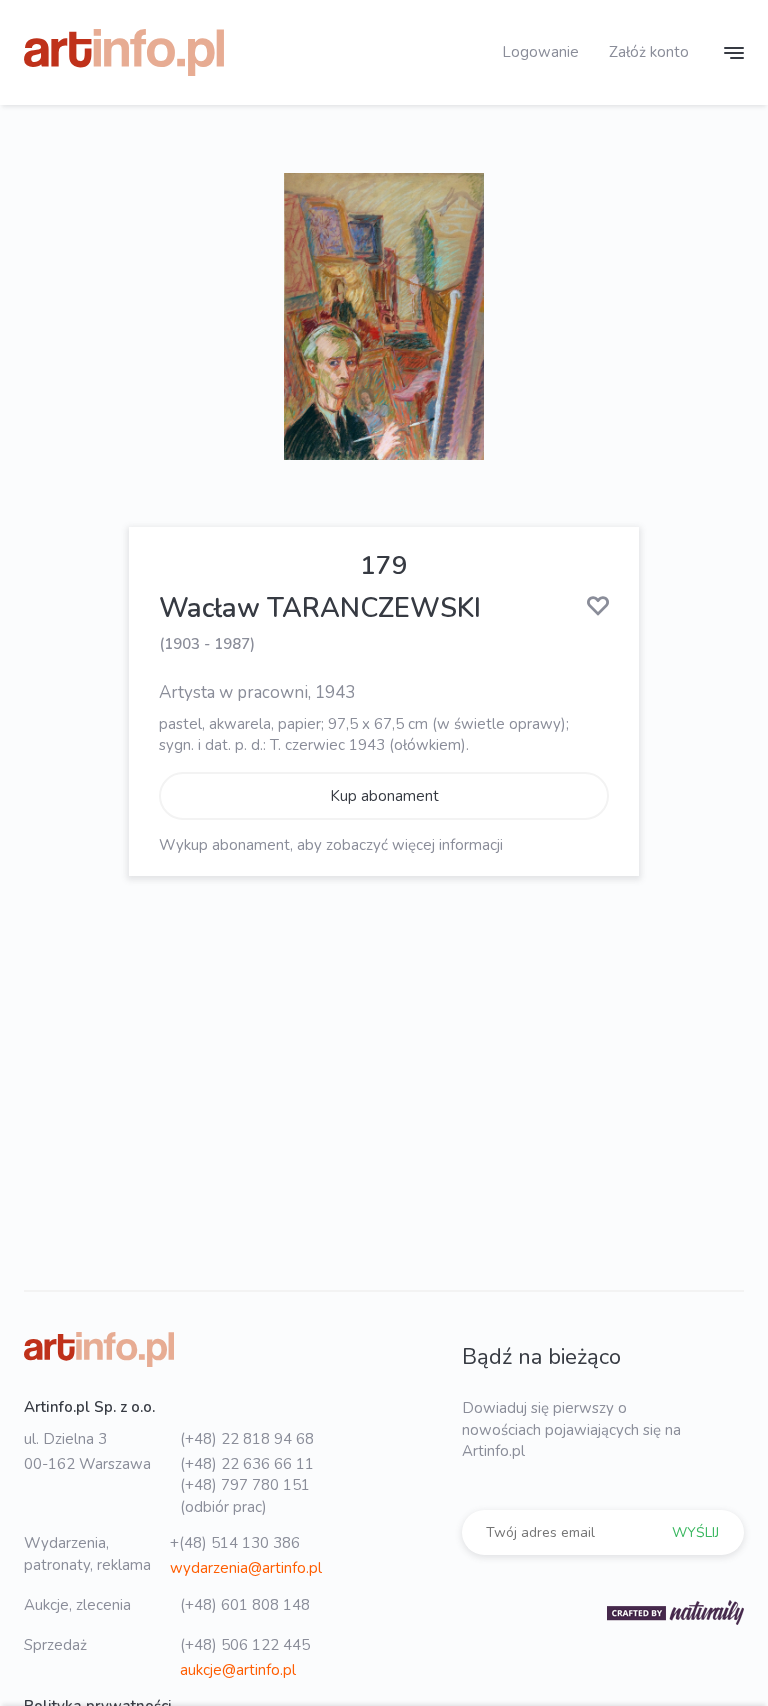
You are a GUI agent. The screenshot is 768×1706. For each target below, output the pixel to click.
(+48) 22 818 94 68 (247, 1439)
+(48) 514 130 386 (235, 1543)
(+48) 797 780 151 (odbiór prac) (245, 1495)
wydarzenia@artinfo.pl (246, 1568)
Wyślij (695, 1532)
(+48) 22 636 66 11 (247, 1464)
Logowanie (540, 52)
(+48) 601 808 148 (245, 1605)
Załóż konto (649, 52)
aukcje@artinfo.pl (238, 1670)
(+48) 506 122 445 (245, 1645)
